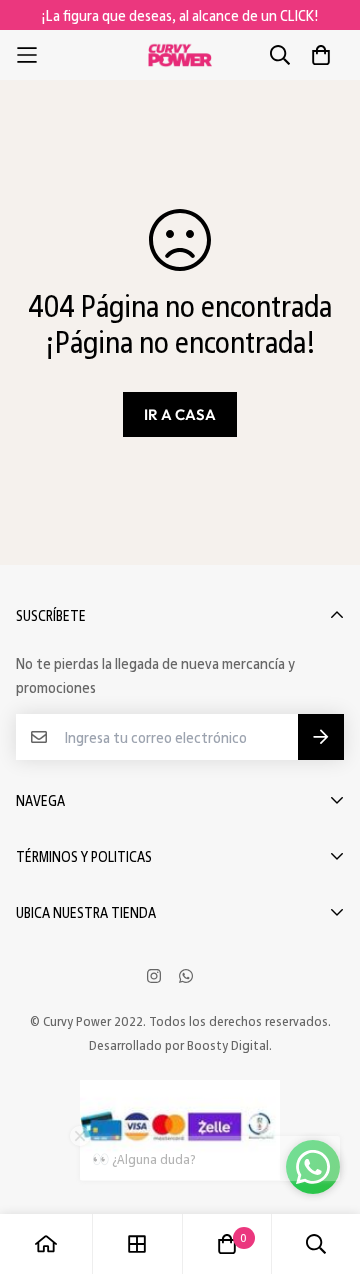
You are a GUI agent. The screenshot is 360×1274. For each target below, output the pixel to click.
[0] (227, 1244)
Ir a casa (180, 414)
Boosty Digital (228, 1044)
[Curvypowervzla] (180, 55)
